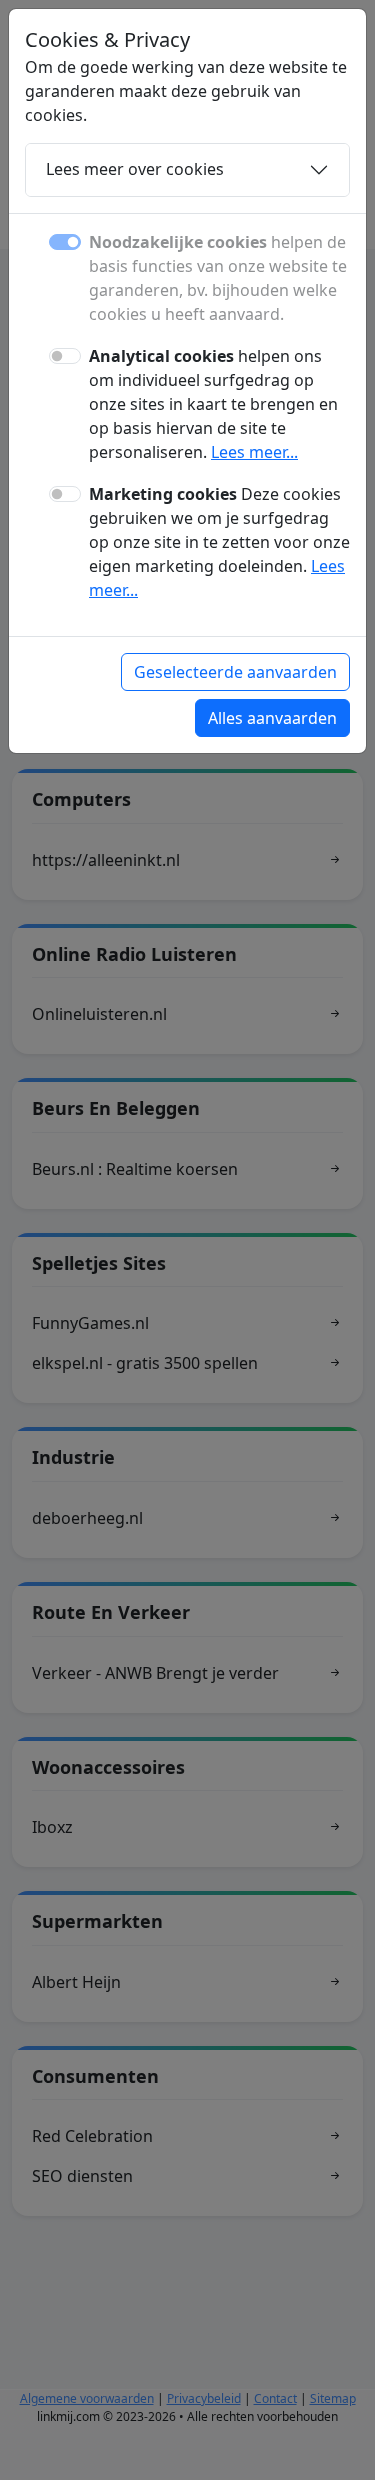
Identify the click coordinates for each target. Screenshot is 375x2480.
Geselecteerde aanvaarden (235, 672)
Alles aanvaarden (272, 718)
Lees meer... (254, 452)
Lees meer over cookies (135, 169)
